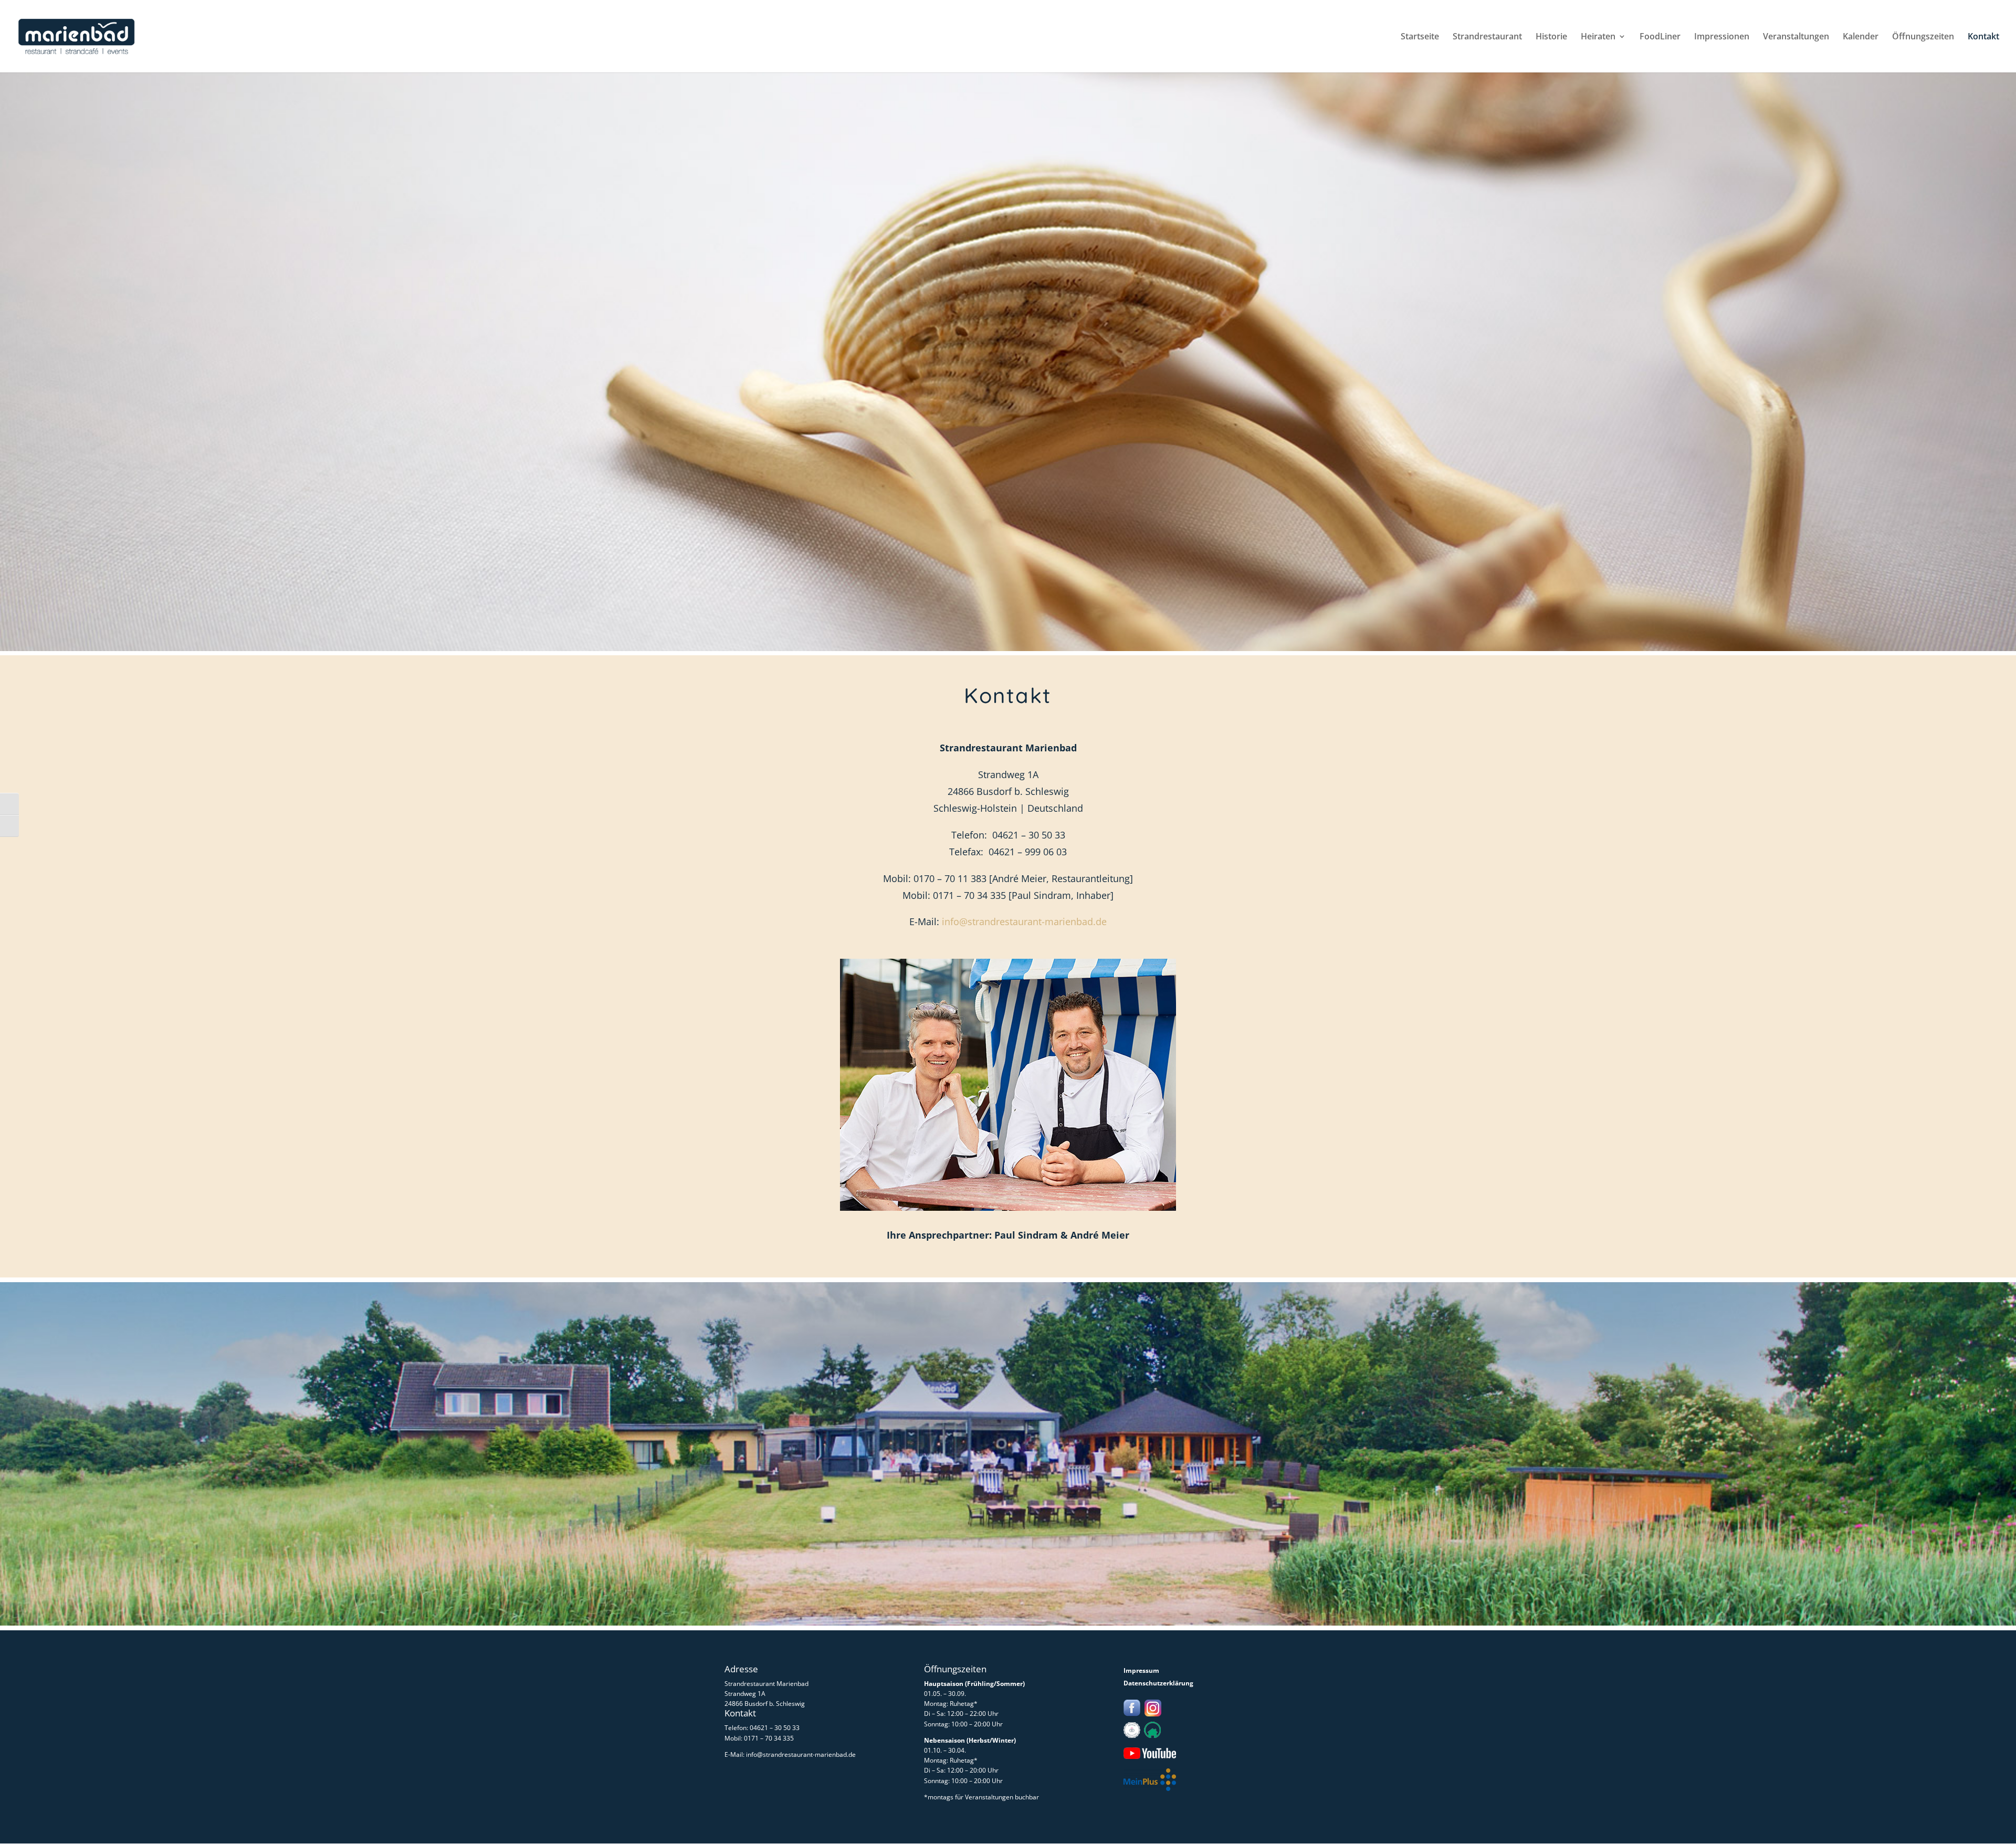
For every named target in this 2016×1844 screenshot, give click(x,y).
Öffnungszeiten (1923, 37)
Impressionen (1722, 37)
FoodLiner (1660, 37)
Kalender (1861, 37)
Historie (1551, 37)
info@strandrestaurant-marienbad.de (1024, 921)
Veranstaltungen (1796, 37)
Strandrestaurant (1487, 37)
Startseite (1420, 37)
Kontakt (1983, 37)
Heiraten (1598, 37)
